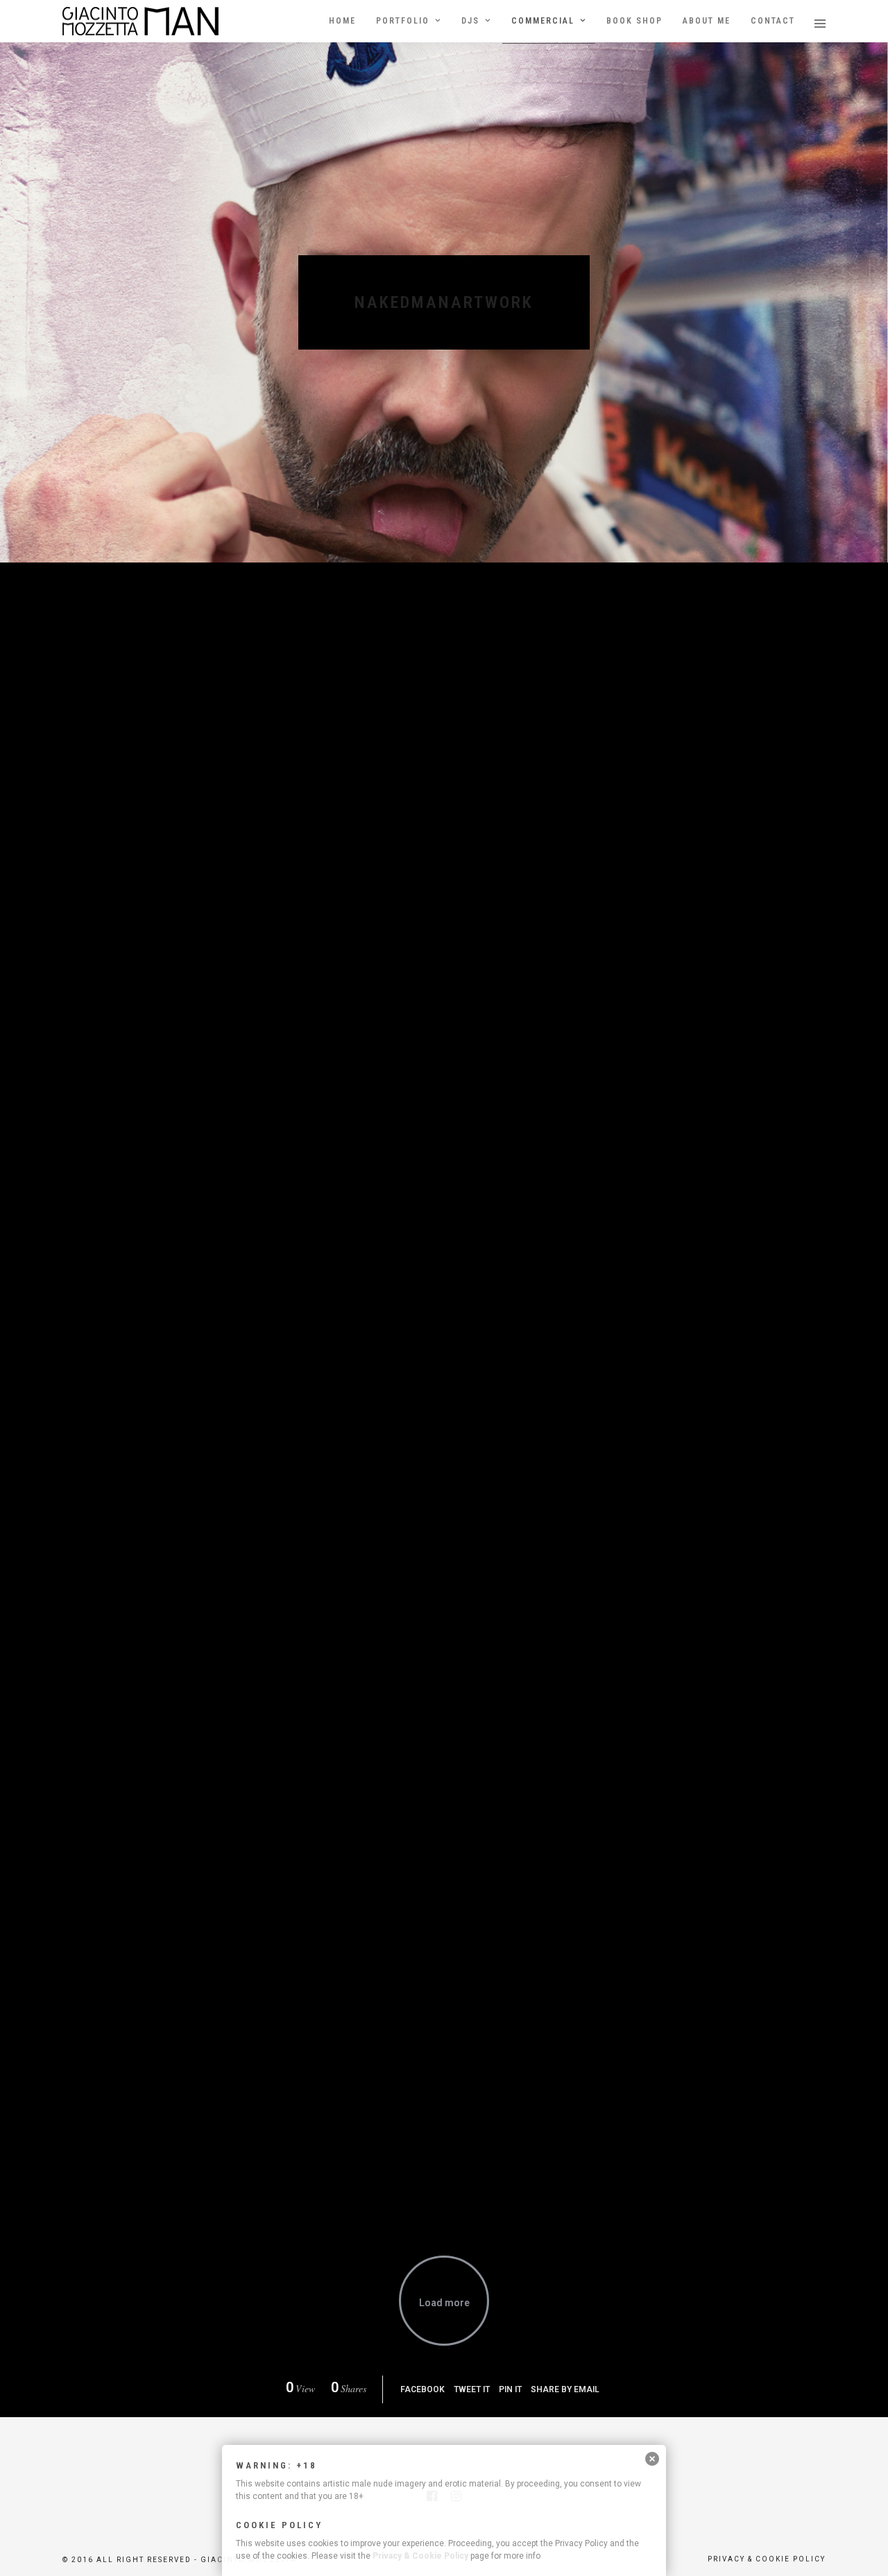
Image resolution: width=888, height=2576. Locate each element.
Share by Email (565, 2389)
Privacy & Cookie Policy (420, 2556)
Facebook (422, 2389)
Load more (444, 2303)
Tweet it (472, 2389)
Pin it (510, 2389)
